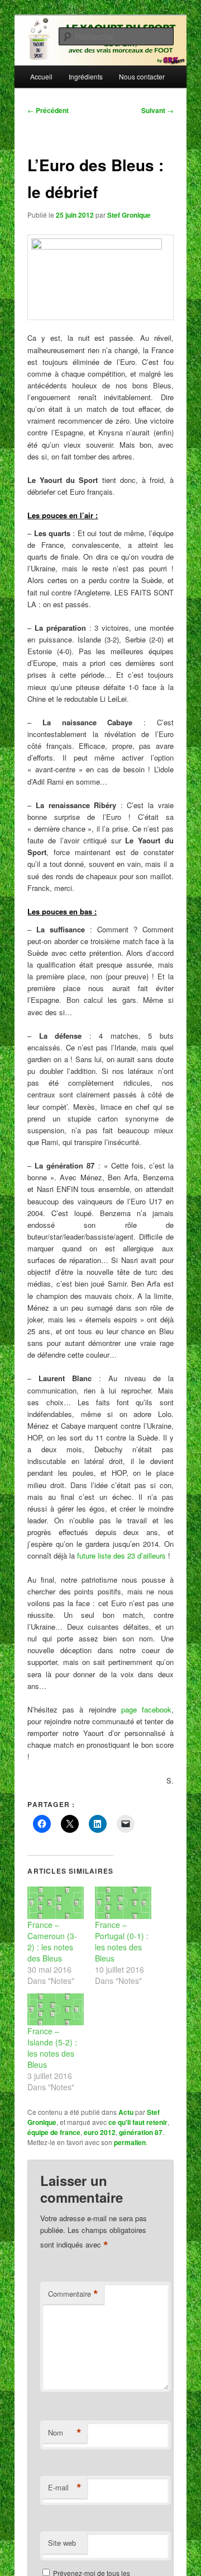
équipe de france (54, 2132)
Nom (65, 2433)
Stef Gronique (129, 215)
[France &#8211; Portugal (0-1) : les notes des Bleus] (123, 1902)
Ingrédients (86, 76)
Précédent (48, 110)
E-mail (65, 2488)
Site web (62, 2543)
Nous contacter (142, 76)
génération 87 (141, 2132)
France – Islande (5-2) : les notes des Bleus (52, 2048)
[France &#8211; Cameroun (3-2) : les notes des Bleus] (56, 1902)
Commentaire (73, 2294)
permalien (130, 2142)
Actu (126, 2112)
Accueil (41, 76)
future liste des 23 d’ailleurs (121, 1556)
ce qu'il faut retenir (138, 2122)
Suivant (157, 110)
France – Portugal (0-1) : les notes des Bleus (122, 1941)
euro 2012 (100, 2132)
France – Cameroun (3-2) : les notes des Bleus (52, 1941)
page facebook (146, 1709)
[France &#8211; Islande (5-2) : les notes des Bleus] (56, 2009)
